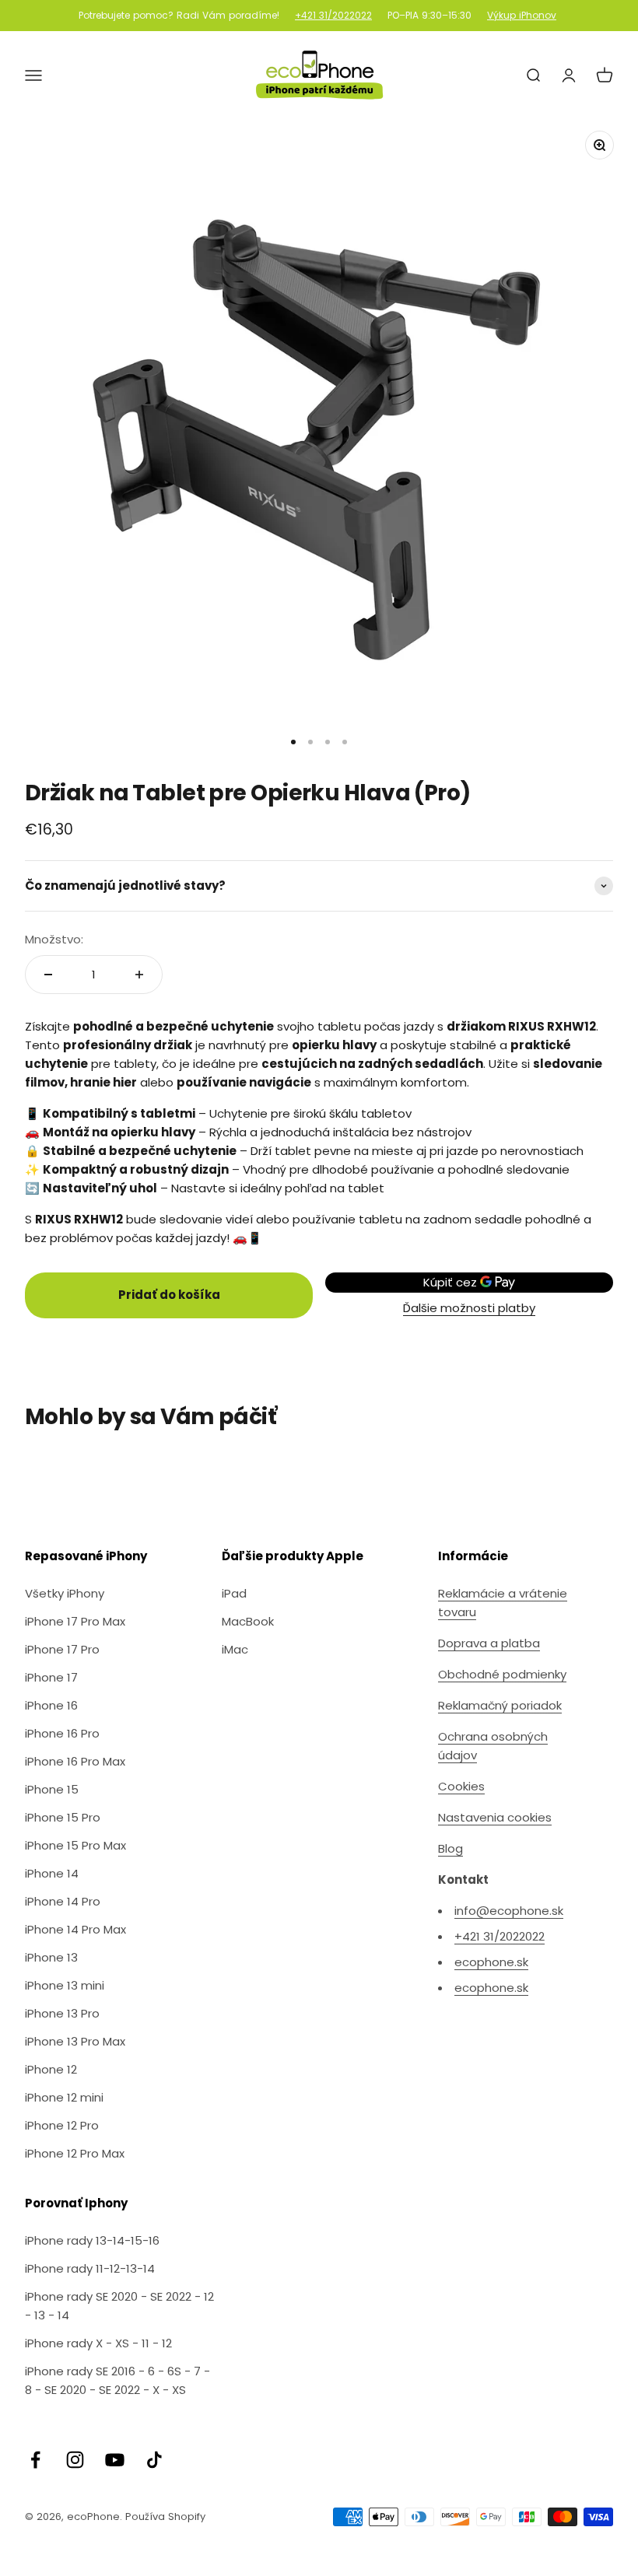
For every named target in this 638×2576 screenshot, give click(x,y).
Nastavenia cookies (495, 1817)
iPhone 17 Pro (62, 1649)
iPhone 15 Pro (63, 1817)
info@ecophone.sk (509, 1911)
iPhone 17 (51, 1677)
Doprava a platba (489, 1643)
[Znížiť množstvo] (48, 975)
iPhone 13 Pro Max (75, 2041)
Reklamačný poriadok (500, 1705)
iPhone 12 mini (64, 2097)
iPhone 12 (51, 2069)
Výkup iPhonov (522, 16)
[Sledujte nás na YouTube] (115, 2460)
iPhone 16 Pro (62, 1733)
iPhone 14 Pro (63, 1901)
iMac (235, 1649)
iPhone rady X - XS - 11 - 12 (98, 2343)
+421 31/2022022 (333, 16)
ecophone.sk (491, 1962)
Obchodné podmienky (502, 1674)
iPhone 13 (51, 1957)
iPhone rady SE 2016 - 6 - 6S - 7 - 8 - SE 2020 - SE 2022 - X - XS (117, 2380)
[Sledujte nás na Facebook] (35, 2460)
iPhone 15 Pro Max (75, 1845)
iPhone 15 (52, 1789)
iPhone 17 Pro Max (75, 1621)
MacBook (248, 1621)
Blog (450, 1848)
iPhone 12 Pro (62, 2125)
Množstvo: (54, 939)
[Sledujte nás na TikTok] (154, 2460)
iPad (234, 1593)
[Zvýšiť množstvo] (139, 975)
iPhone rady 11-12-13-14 (90, 2268)
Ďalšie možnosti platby (469, 1308)
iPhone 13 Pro (62, 2013)
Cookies (461, 1786)
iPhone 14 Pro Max (75, 1929)
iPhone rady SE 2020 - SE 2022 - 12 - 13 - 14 (119, 2306)
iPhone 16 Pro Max (75, 1761)
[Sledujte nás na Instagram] (75, 2460)
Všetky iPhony (65, 1593)
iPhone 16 (51, 1705)
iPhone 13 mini (65, 1985)
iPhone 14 (52, 1873)
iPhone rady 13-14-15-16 (92, 2240)
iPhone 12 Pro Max (75, 2153)
